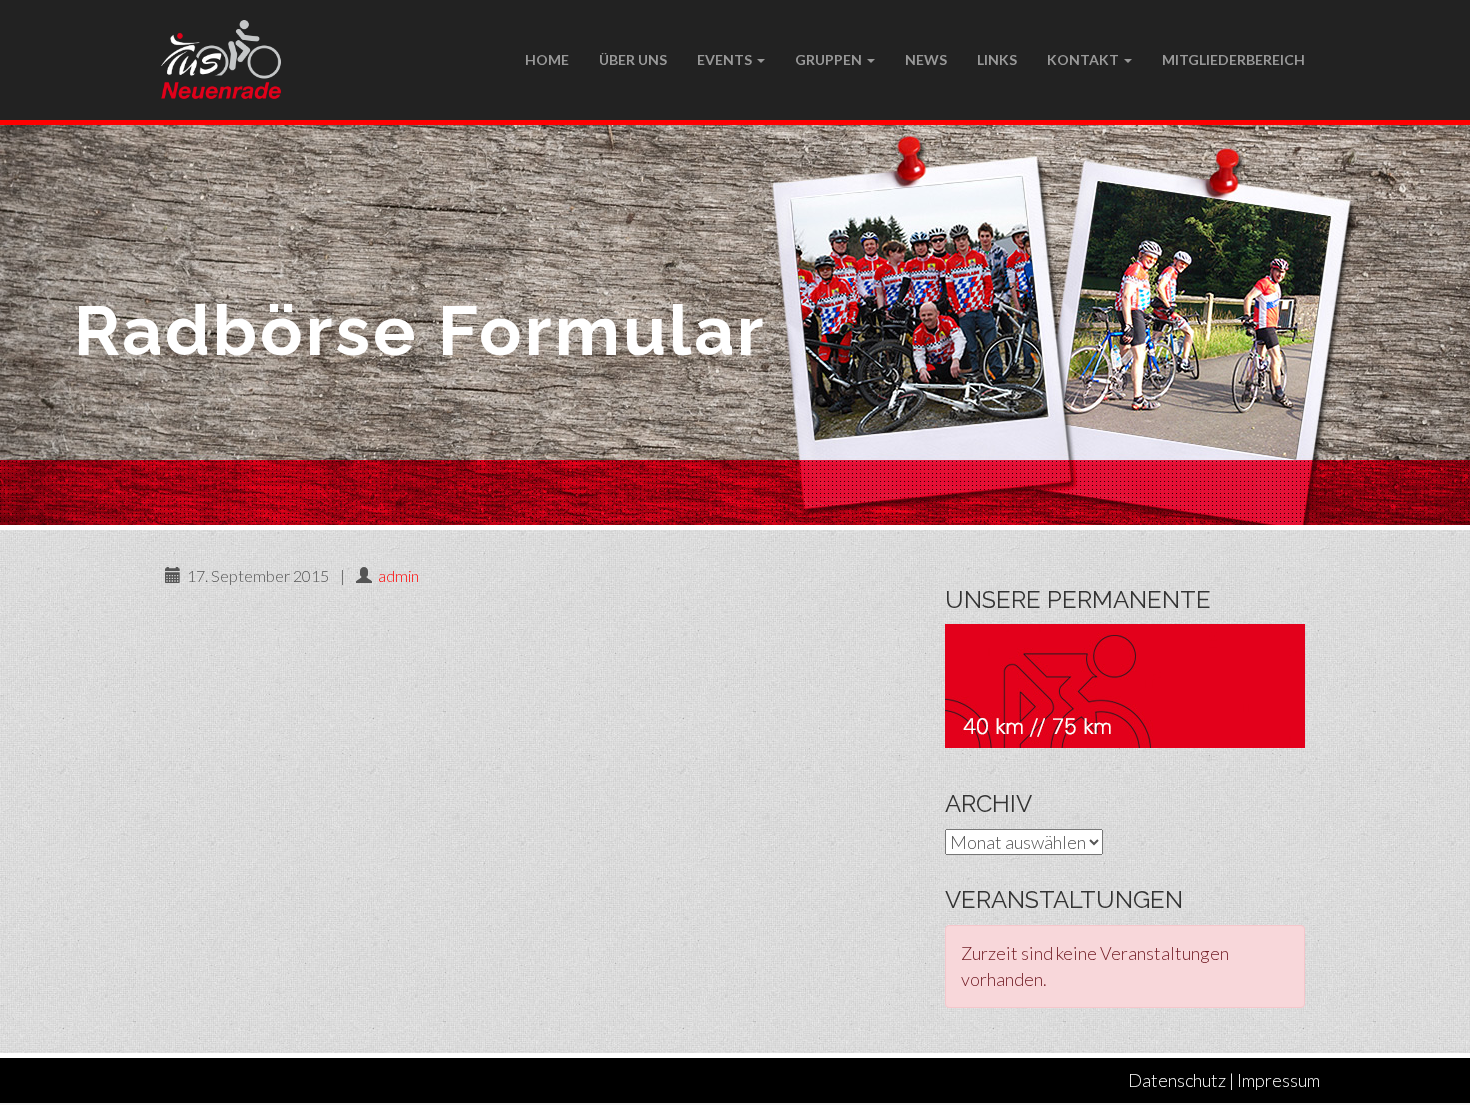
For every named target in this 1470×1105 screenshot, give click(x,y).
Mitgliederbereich (1233, 59)
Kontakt (1084, 59)
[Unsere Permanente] (1125, 684)
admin (398, 575)
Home (547, 59)
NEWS (926, 59)
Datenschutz (1177, 1080)
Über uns (633, 59)
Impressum (1278, 1080)
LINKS (997, 59)
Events (726, 59)
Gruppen (830, 59)
